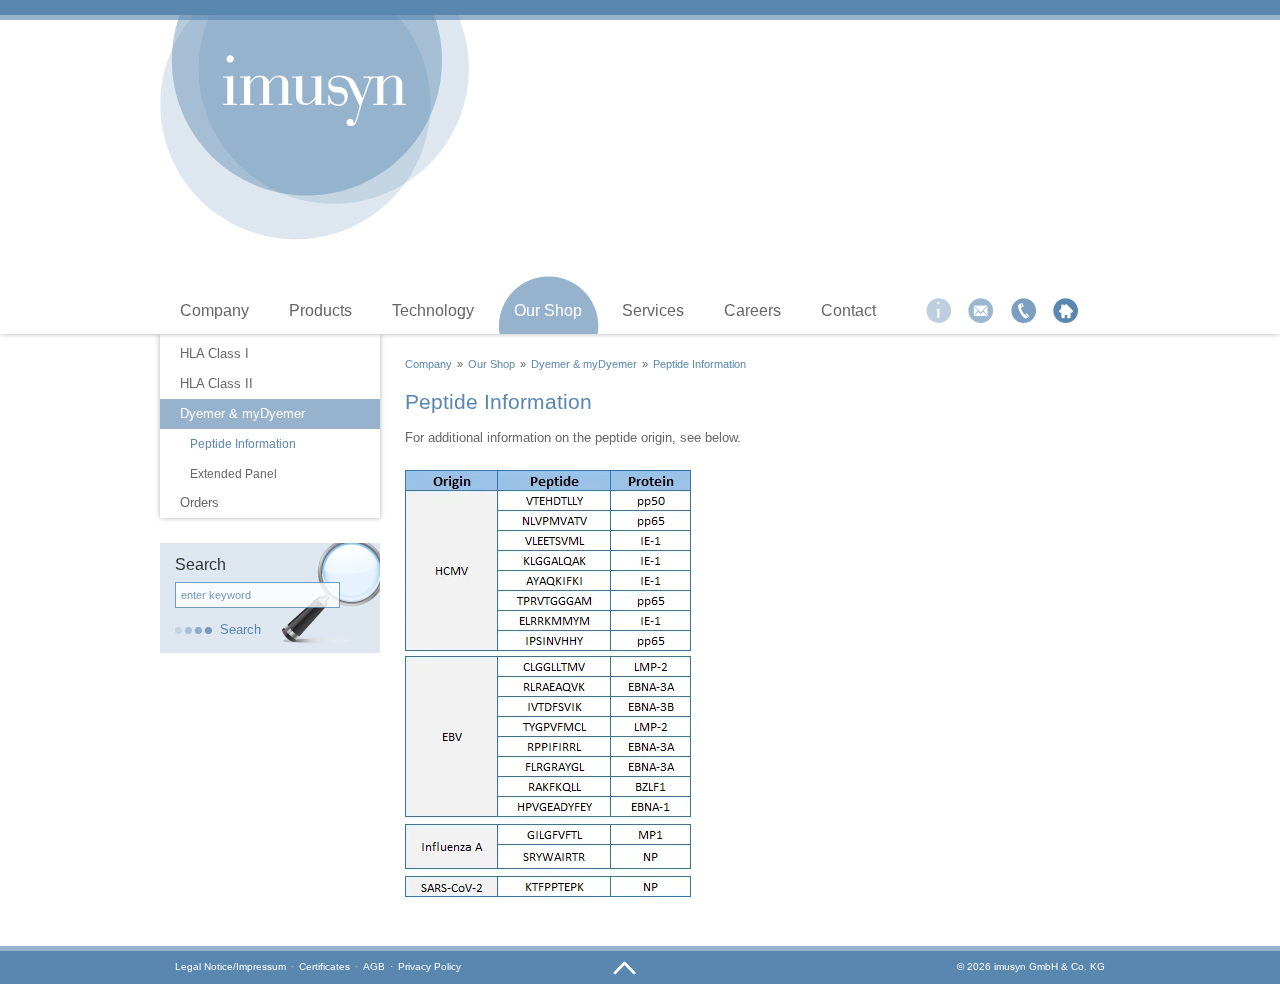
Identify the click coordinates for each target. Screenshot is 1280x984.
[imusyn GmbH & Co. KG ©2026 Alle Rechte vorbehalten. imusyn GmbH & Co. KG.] (315, 90)
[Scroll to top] (625, 969)
